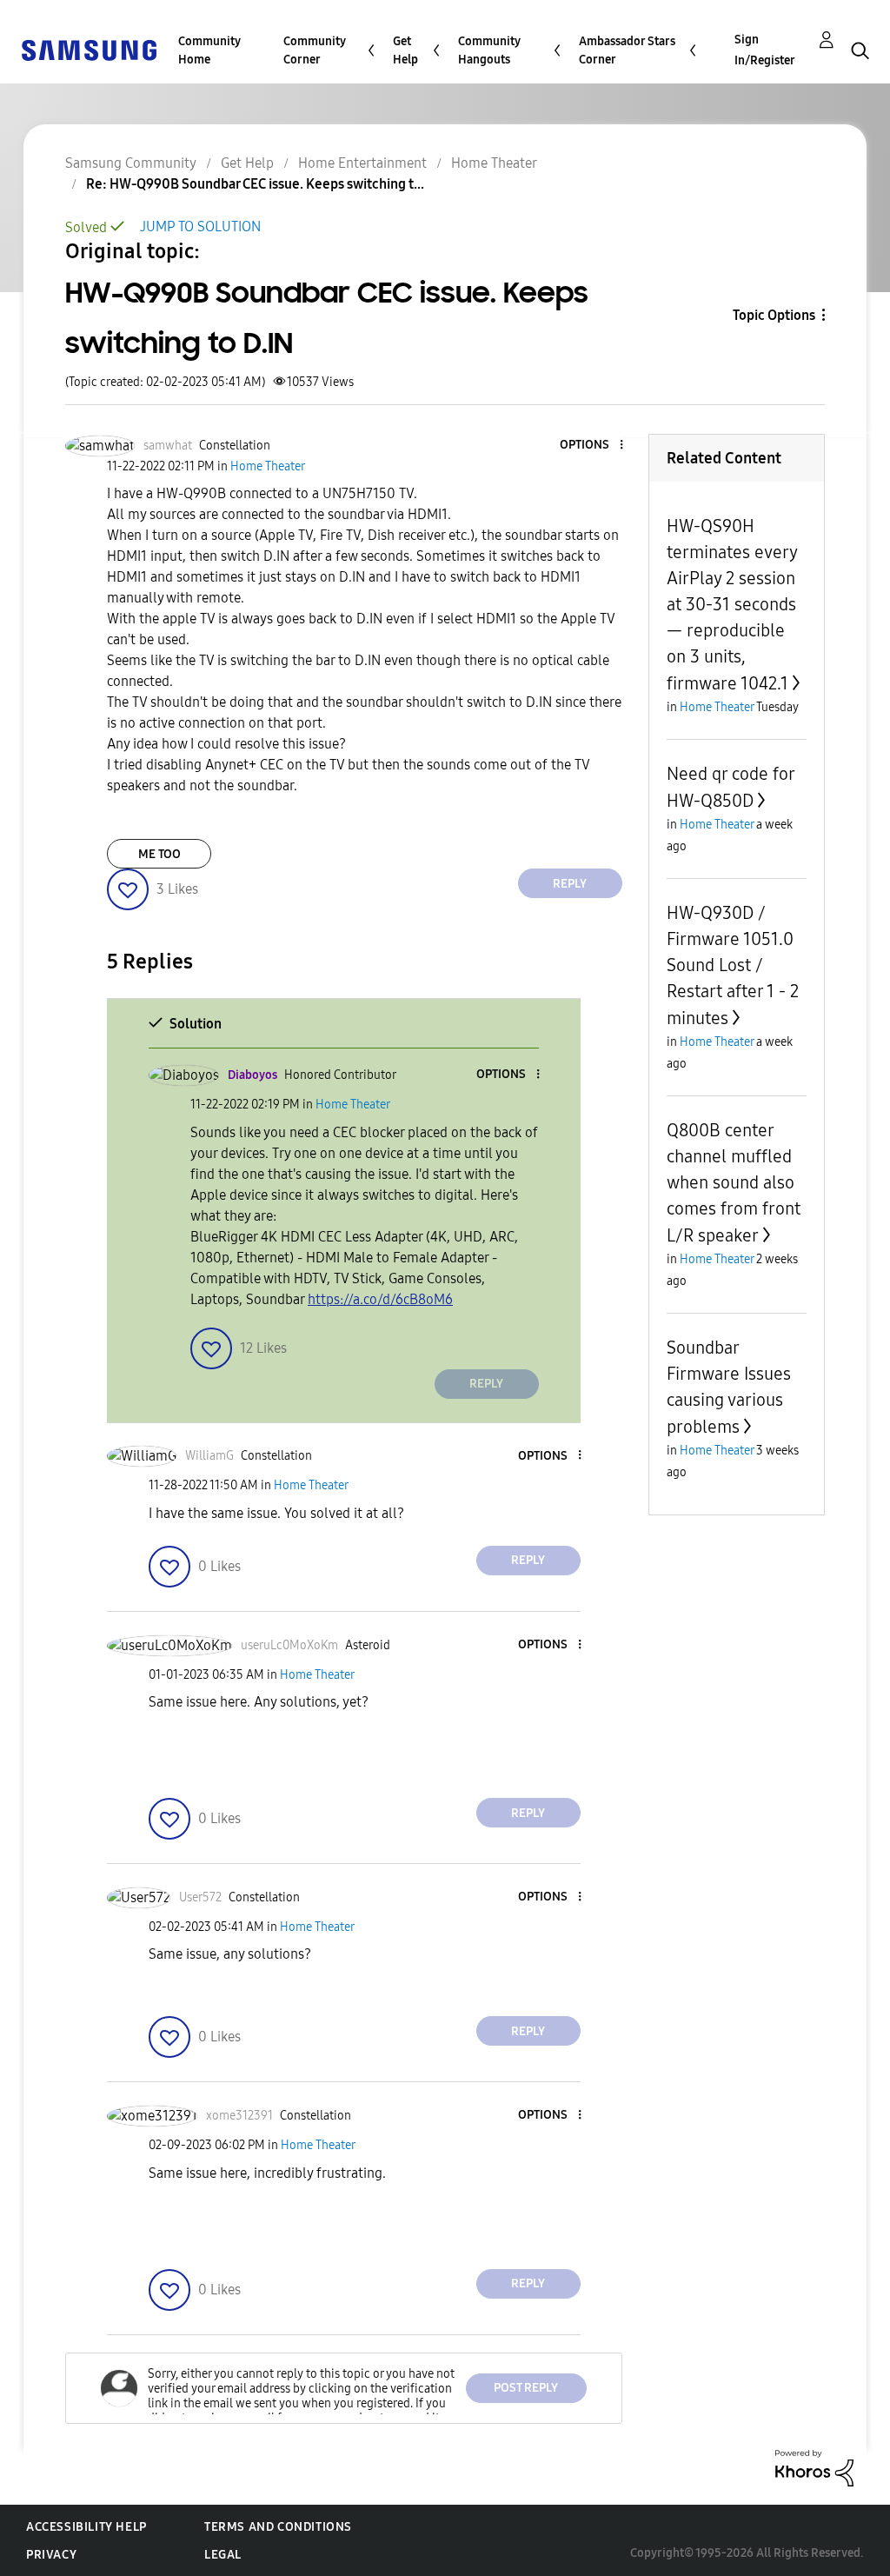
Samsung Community (131, 163)
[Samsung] (89, 49)
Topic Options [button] (774, 315)
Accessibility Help (86, 2527)
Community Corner (315, 50)
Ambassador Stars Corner (627, 50)
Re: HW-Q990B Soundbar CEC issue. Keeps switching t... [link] (255, 184)
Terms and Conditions (278, 2527)
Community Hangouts (489, 50)
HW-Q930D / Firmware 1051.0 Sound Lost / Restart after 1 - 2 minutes (733, 965)
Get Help (405, 50)
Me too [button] (159, 854)
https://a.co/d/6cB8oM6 (380, 1299)
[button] (592, 446)
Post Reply (526, 2388)
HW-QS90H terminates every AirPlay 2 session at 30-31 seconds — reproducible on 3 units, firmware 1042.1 (732, 605)
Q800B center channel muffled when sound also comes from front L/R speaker (734, 1183)
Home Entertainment (362, 163)
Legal (223, 2555)
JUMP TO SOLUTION (200, 226)
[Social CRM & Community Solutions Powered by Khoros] (814, 2467)
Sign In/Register (765, 50)
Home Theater (494, 163)
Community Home (209, 50)
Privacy (51, 2555)
